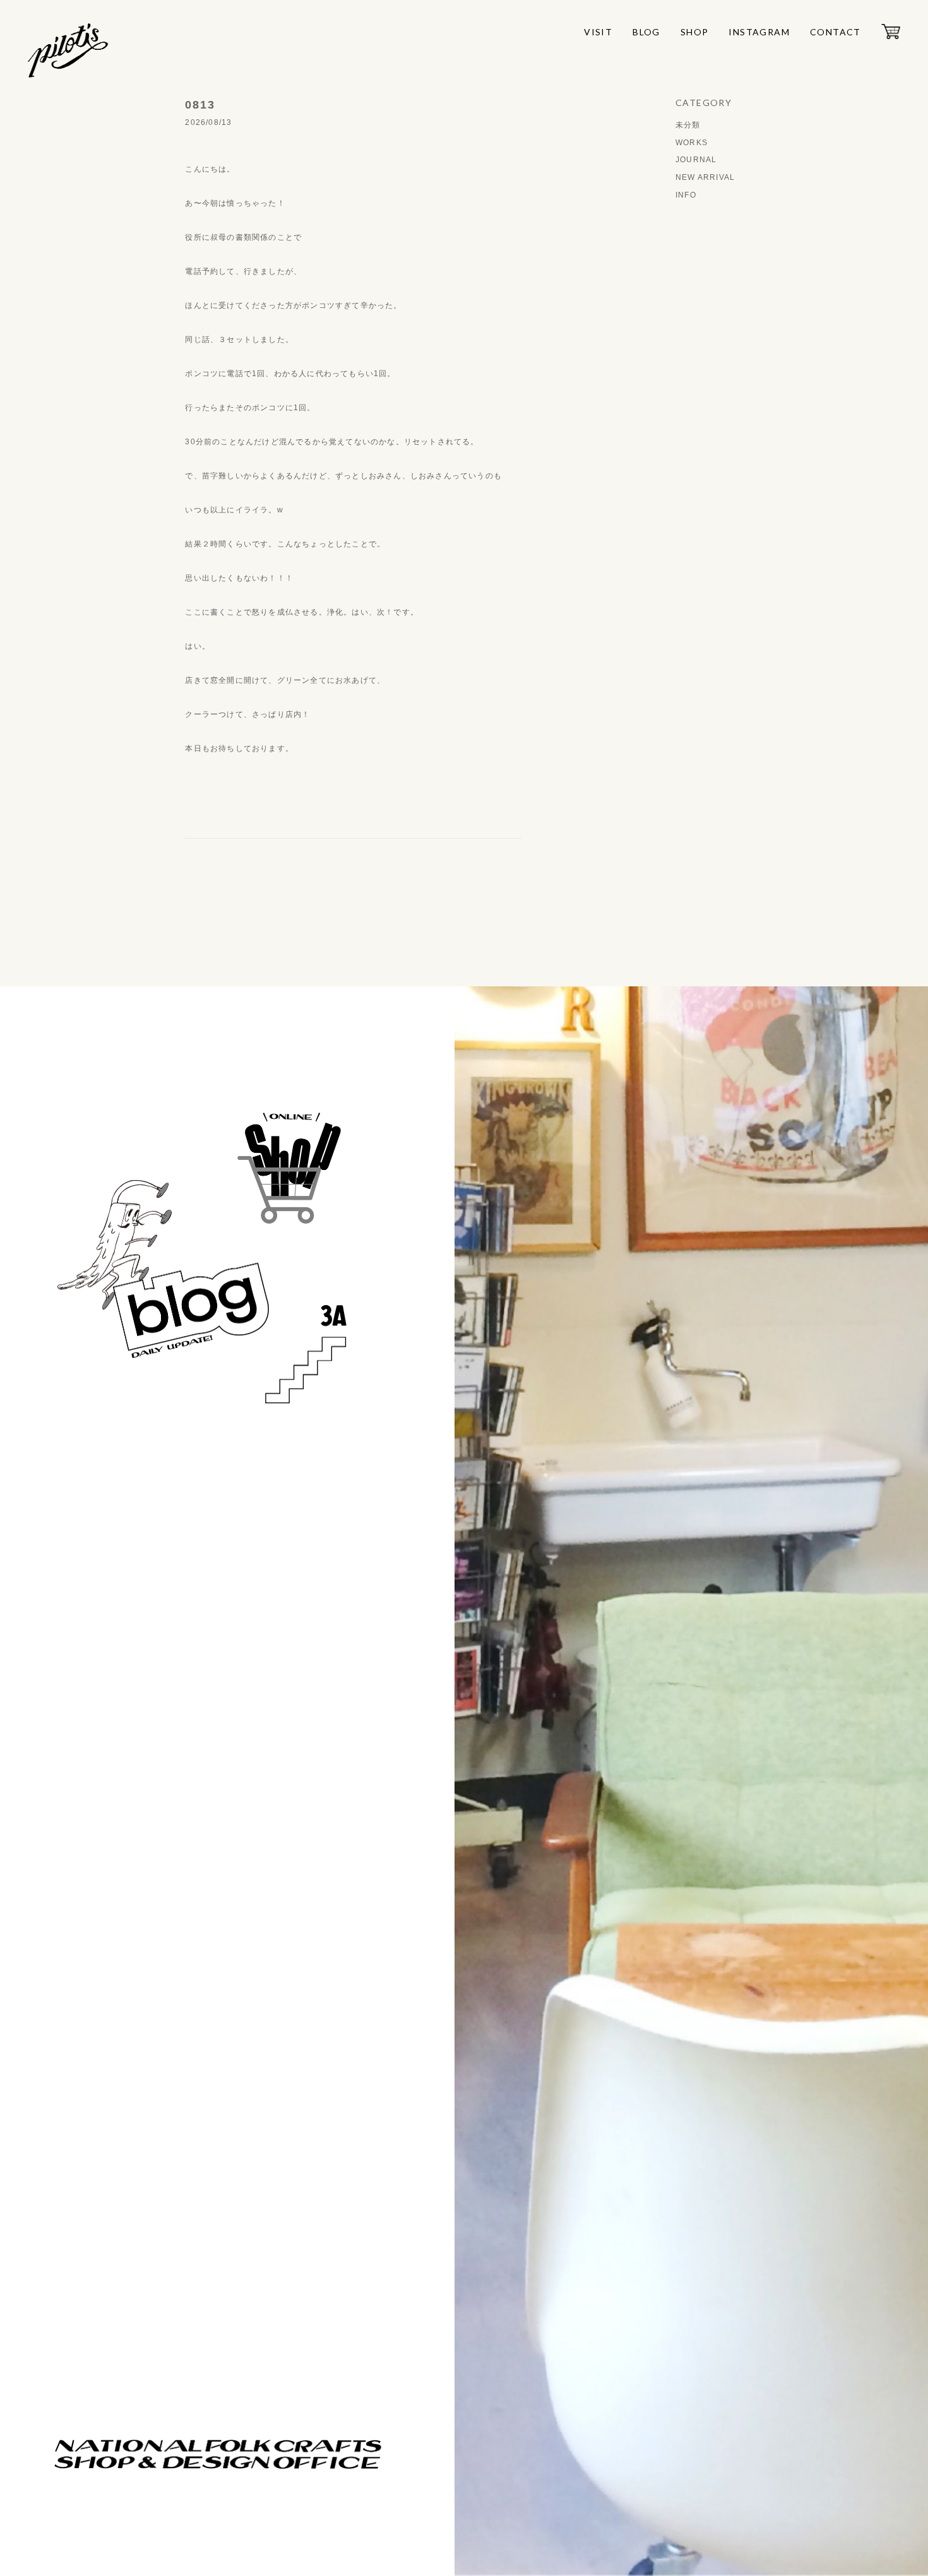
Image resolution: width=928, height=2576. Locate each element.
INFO (686, 195)
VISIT (598, 32)
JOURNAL (696, 160)
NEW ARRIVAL (705, 177)
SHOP (695, 32)
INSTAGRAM (759, 32)
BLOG (646, 32)
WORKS (692, 143)
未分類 (688, 125)
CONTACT (836, 32)
